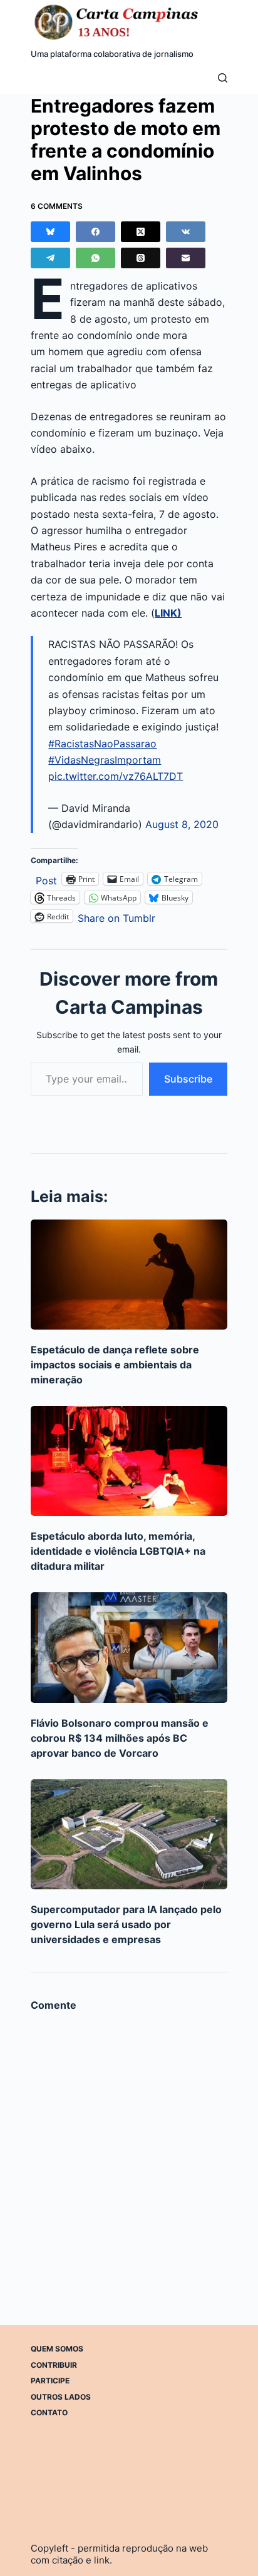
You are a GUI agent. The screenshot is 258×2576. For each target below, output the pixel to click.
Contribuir (54, 2365)
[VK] (186, 232)
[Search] (223, 78)
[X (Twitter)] (141, 232)
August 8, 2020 (182, 824)
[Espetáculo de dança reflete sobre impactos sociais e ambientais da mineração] (129, 1275)
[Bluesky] (50, 232)
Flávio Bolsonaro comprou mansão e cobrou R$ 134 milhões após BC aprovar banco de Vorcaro (120, 1738)
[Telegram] (50, 258)
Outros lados (61, 2397)
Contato (49, 2412)
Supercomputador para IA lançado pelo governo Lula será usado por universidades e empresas (126, 1924)
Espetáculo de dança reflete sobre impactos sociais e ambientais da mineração (115, 1365)
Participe (50, 2381)
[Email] (186, 258)
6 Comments (57, 206)
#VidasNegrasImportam (105, 760)
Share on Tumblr (116, 917)
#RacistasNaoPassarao (102, 744)
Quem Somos (57, 2349)
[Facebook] (95, 232)
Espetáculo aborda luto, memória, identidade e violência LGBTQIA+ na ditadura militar (118, 1551)
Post (46, 879)
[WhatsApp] (95, 258)
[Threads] (141, 258)
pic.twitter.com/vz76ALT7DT (116, 776)
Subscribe (188, 1079)
